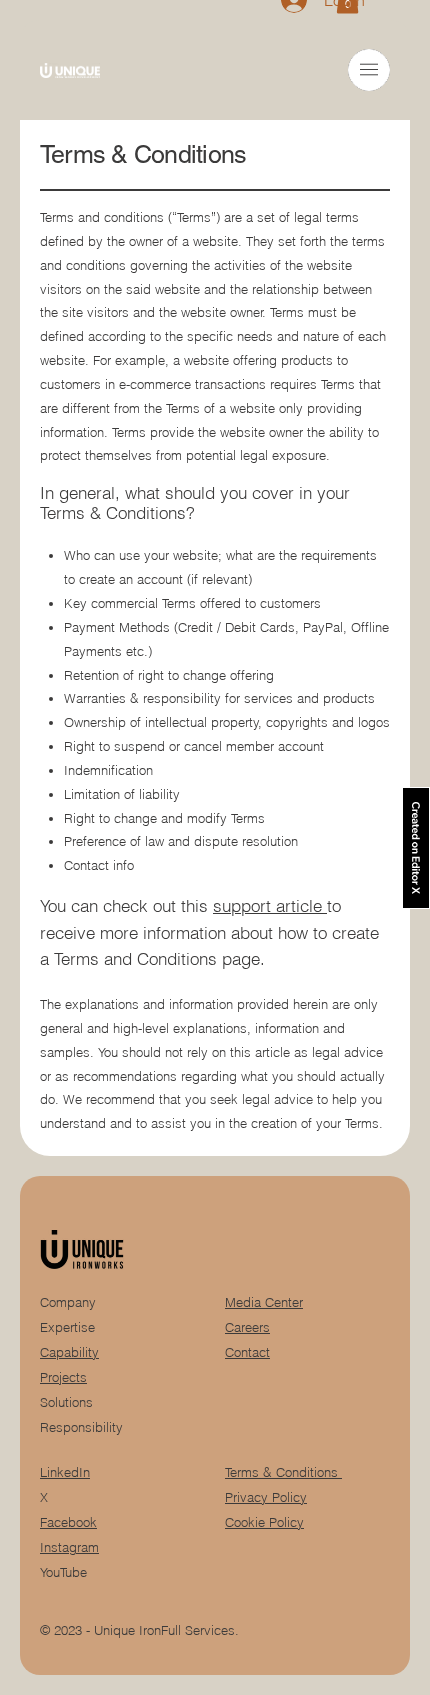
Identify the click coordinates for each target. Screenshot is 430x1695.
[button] (369, 69)
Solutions (66, 1402)
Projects (63, 1377)
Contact (247, 1352)
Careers (247, 1327)
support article (270, 906)
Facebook (68, 1522)
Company (68, 1302)
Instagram (69, 1547)
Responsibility (81, 1427)
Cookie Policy (264, 1522)
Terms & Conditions (283, 1472)
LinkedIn (65, 1472)
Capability (69, 1352)
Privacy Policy (266, 1497)
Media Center (264, 1302)
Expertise (67, 1327)
